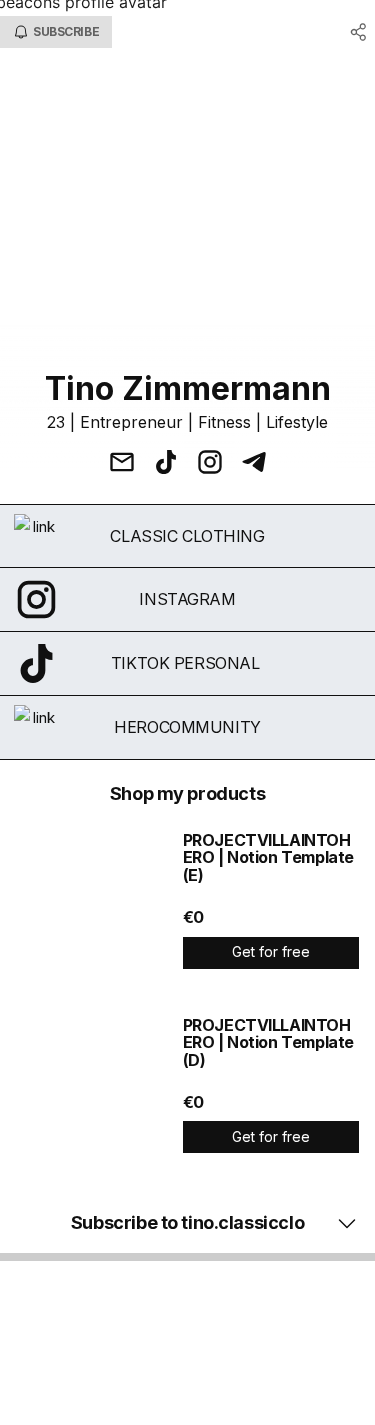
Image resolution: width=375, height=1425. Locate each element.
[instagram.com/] (210, 464)
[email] (122, 464)
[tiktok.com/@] (166, 464)
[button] (187, 1223)
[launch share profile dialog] (359, 32)
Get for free (271, 951)
